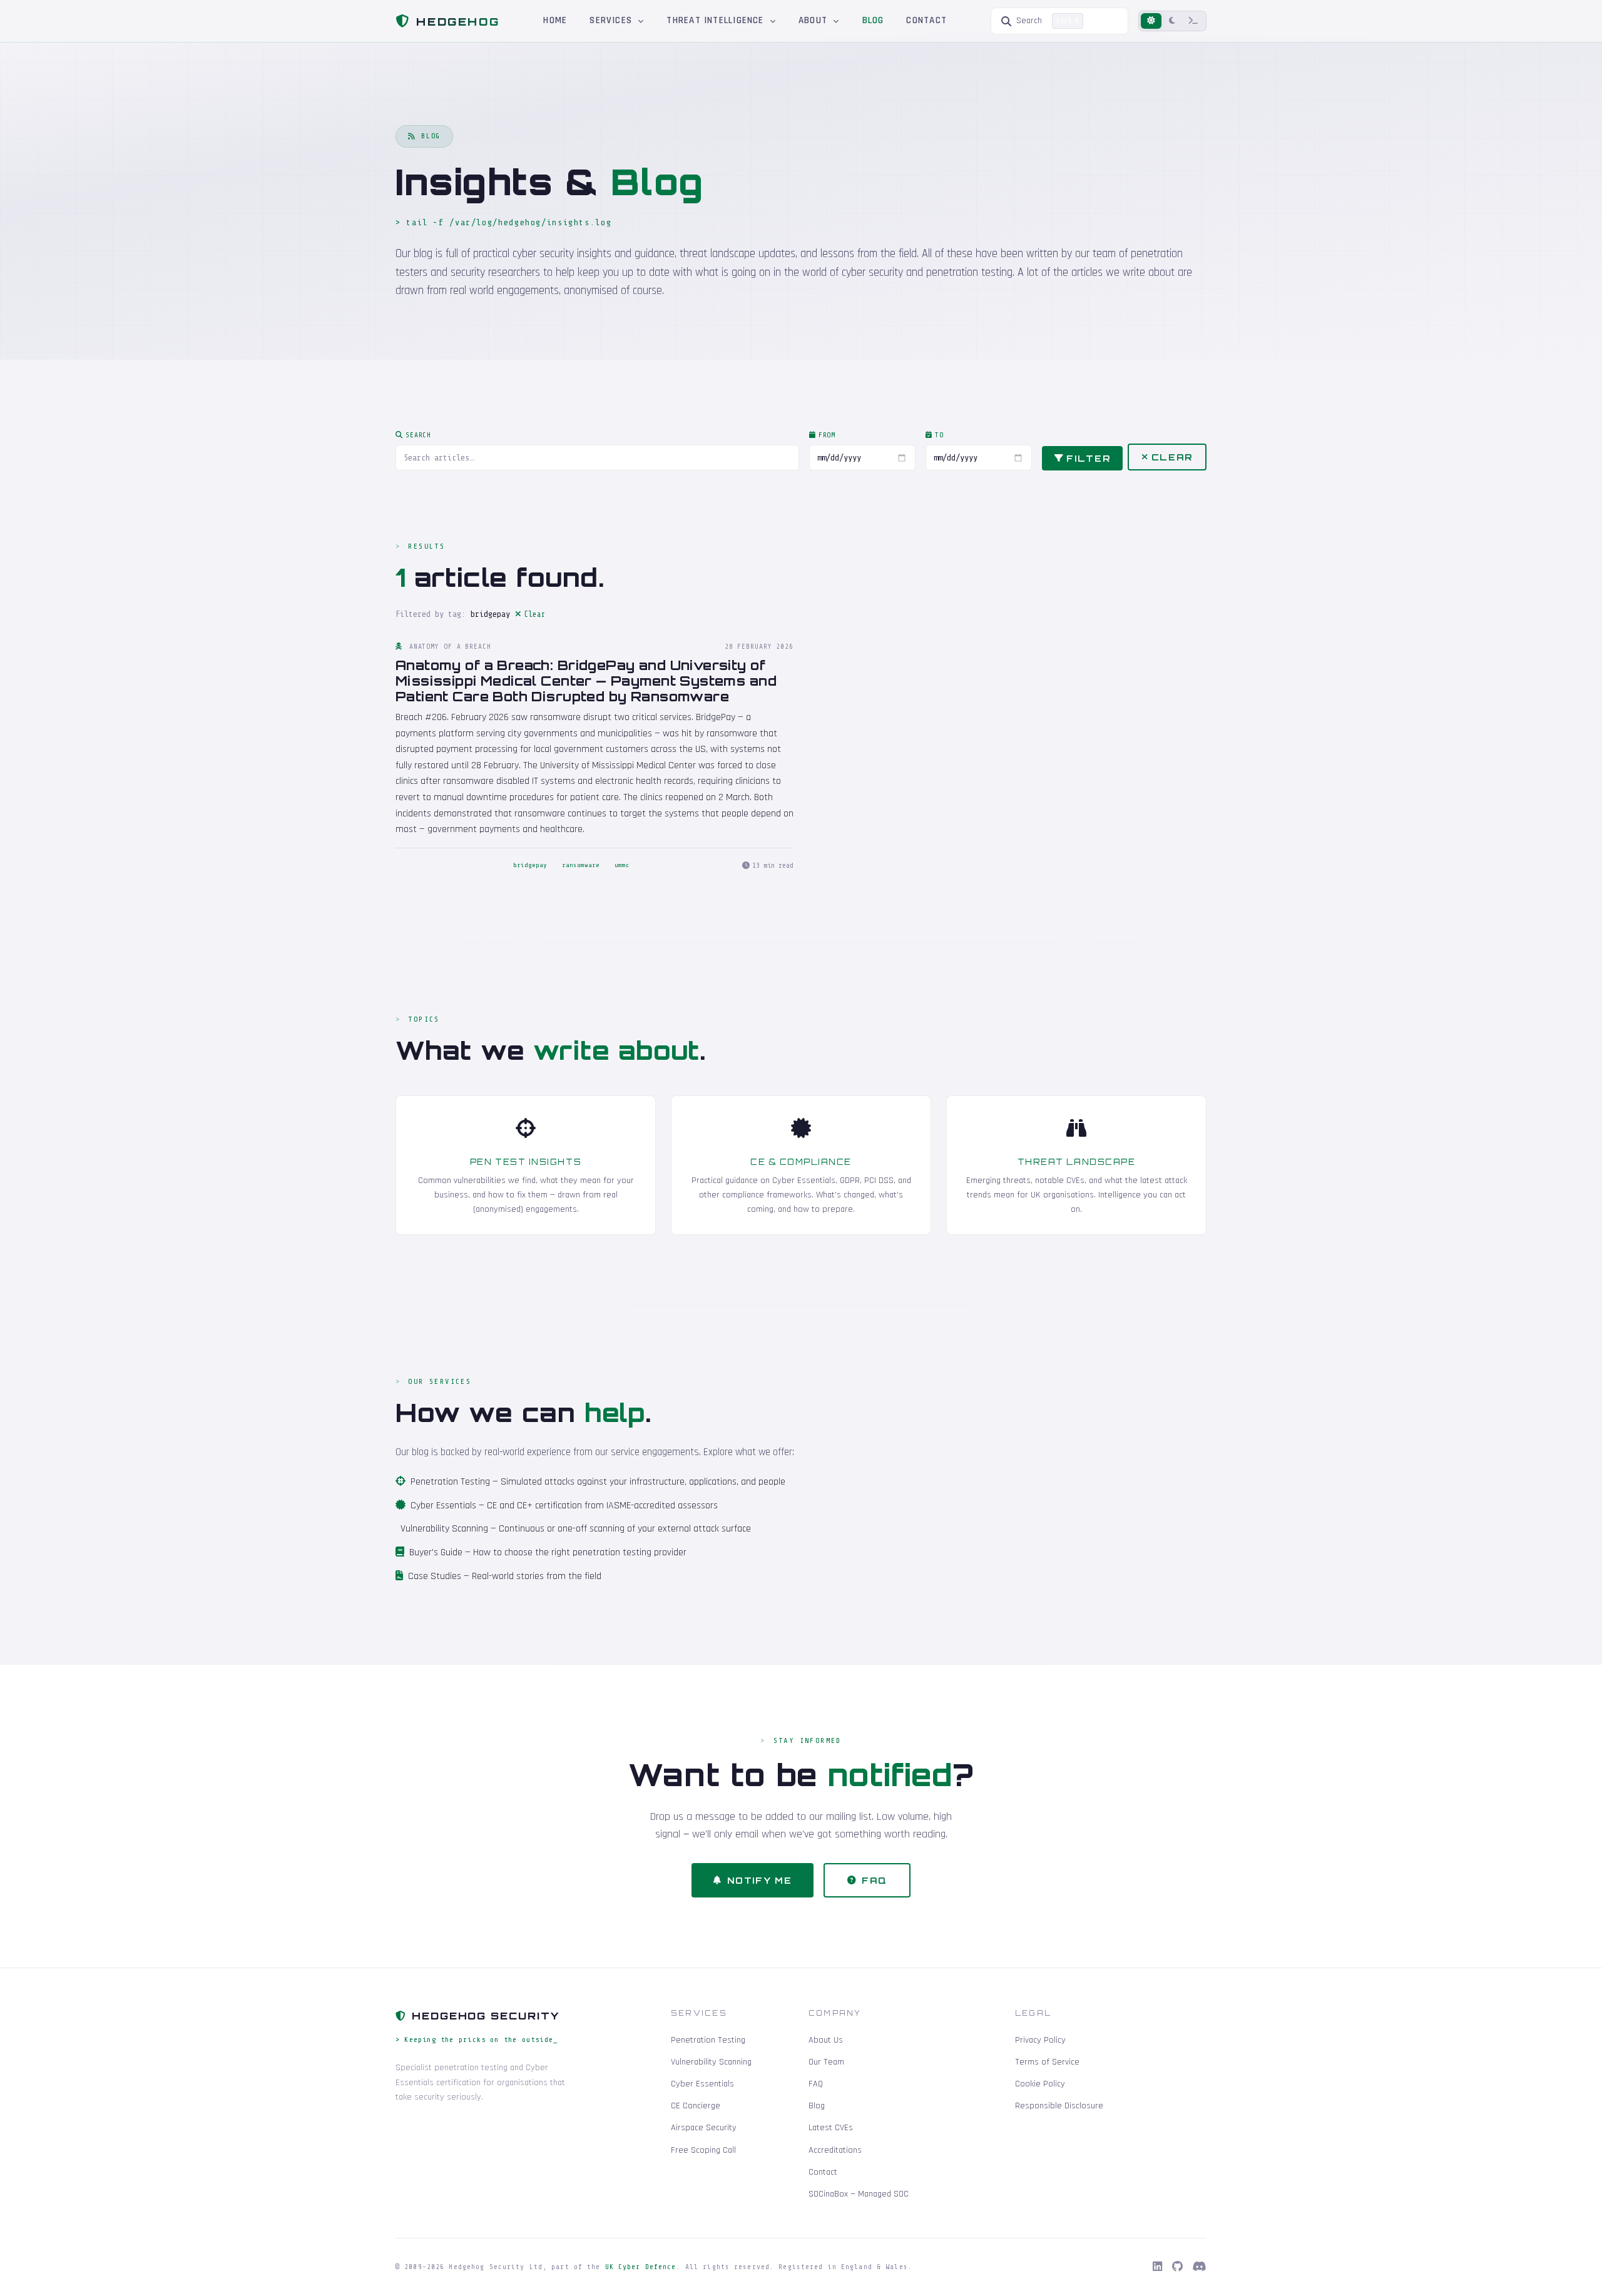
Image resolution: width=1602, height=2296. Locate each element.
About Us (826, 2040)
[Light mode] (1151, 21)
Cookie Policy (1040, 2084)
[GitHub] (1177, 2267)
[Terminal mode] (1193, 21)
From (827, 435)
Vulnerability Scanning (444, 1529)
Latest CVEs (831, 2128)
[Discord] (1200, 2267)
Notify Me (760, 1880)
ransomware (581, 865)
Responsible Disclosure (1059, 2106)
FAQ (875, 1880)
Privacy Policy (1040, 2040)
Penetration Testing (450, 1482)
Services (612, 20)
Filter (1088, 458)
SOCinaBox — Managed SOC (859, 2194)
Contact (926, 20)
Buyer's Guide (436, 1552)
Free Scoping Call (703, 2150)
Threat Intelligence (717, 20)
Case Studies (435, 1576)
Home (555, 20)
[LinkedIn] (1157, 2267)
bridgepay (530, 865)
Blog (873, 20)
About (814, 20)
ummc (622, 865)
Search (418, 435)
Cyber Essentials (443, 1506)
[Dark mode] (1172, 21)
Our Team (826, 2062)
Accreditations (835, 2150)
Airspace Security (704, 2128)
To (939, 435)
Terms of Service (1047, 2062)
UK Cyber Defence (641, 2267)
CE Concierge (696, 2106)
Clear (1172, 457)
